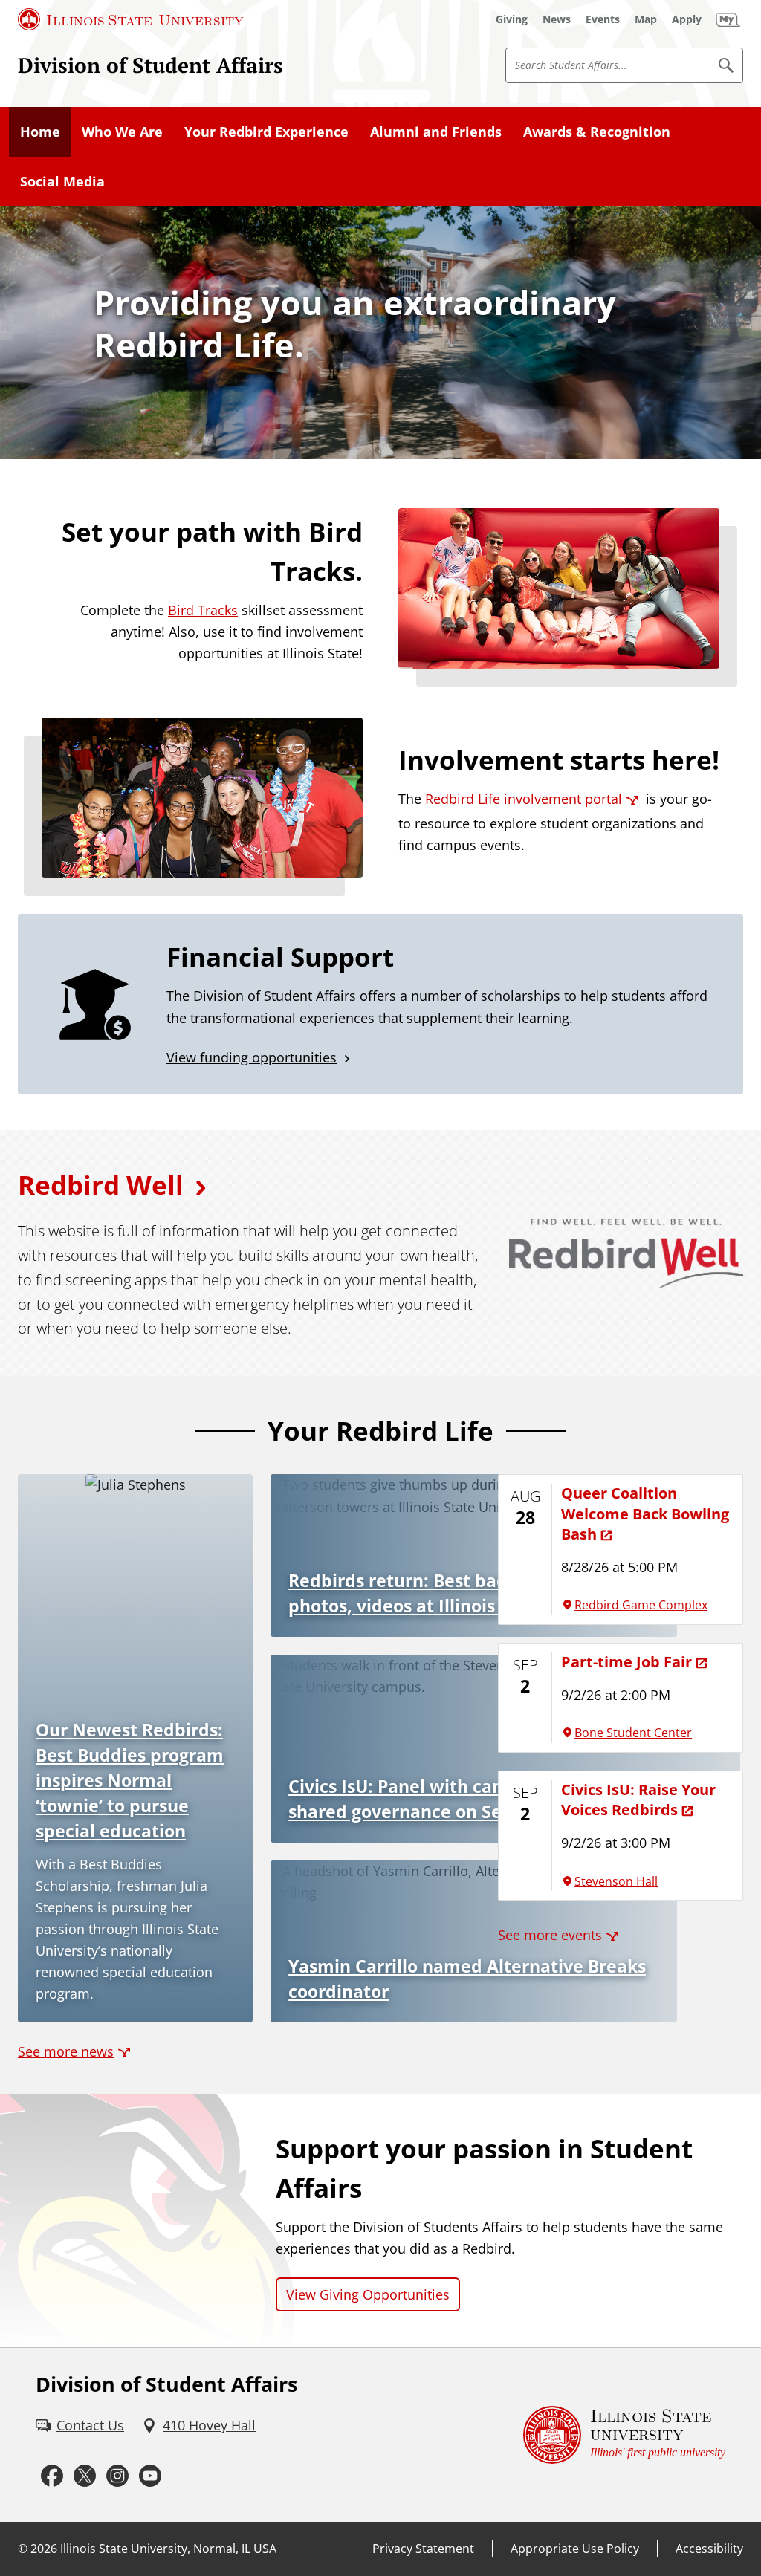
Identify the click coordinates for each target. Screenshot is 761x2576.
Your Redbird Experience (266, 132)
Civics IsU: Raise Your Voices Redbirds (638, 1799)
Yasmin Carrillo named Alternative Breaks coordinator (467, 1979)
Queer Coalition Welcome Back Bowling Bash (645, 1513)
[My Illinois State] (728, 19)
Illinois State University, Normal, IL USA (168, 2549)
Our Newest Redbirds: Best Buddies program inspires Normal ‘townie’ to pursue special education (130, 1781)
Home (40, 132)
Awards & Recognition (597, 132)
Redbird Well (101, 1185)
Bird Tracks (203, 610)
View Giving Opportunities (368, 2294)
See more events (550, 1935)
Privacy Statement (423, 2549)
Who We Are (122, 132)
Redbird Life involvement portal (524, 799)
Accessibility (709, 2549)
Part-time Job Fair (626, 1661)
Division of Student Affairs (150, 65)
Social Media (62, 181)
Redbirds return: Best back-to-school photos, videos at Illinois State (443, 1593)
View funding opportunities (252, 1057)
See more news (66, 2051)
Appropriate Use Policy (575, 2549)
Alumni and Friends (436, 132)
